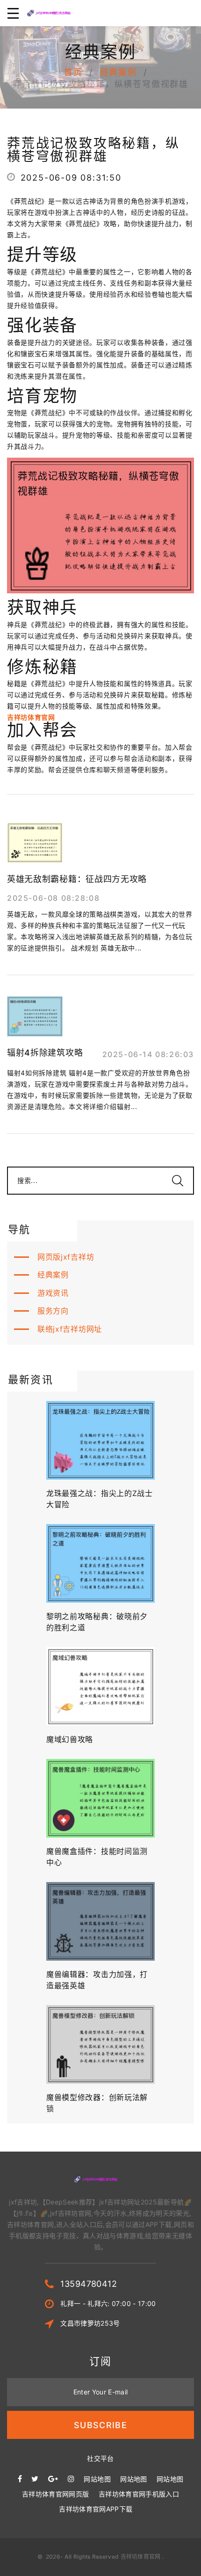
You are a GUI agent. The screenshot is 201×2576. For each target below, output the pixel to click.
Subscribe (100, 2425)
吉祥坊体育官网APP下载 (96, 2509)
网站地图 (97, 2479)
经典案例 (118, 72)
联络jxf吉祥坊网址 (70, 1329)
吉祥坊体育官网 (141, 2557)
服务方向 (53, 1311)
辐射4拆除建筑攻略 (45, 1053)
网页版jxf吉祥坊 (66, 1257)
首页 (73, 72)
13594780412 (89, 2284)
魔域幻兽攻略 (70, 1739)
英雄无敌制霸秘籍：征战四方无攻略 (77, 879)
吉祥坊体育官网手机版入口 (139, 2494)
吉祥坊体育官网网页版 (56, 2494)
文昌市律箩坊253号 (90, 2323)
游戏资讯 (53, 1293)
